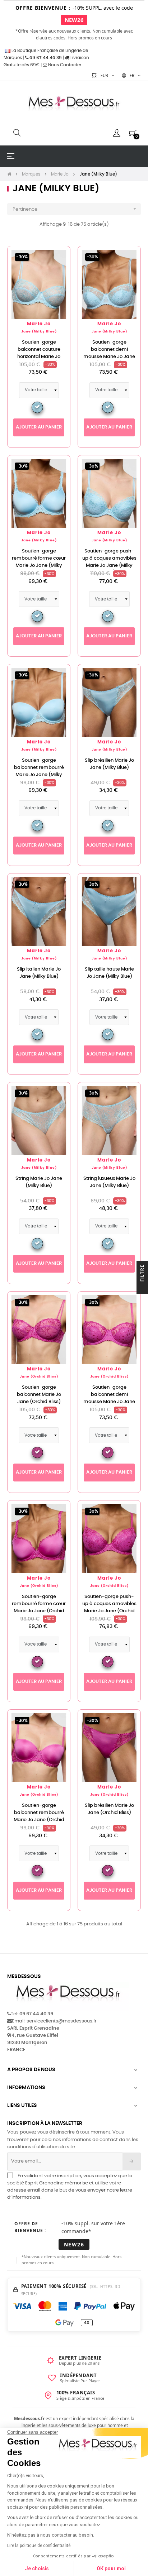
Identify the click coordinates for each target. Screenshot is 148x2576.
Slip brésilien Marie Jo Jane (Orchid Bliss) (109, 1809)
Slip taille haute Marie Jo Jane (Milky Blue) (109, 973)
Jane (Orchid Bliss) (39, 1377)
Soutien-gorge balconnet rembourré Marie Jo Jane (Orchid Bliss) (39, 1816)
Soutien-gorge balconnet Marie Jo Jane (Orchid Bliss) (39, 1395)
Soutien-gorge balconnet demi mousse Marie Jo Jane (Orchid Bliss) (109, 1398)
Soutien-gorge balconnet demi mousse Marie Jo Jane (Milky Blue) (109, 353)
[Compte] (117, 133)
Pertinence (75, 209)
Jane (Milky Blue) (39, 332)
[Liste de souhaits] (57, 259)
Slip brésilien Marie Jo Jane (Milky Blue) (109, 764)
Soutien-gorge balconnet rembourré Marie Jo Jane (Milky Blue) (39, 771)
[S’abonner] (132, 2161)
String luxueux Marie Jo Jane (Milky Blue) (109, 1182)
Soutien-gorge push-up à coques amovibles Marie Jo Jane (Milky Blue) (109, 562)
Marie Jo (39, 324)
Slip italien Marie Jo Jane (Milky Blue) (39, 973)
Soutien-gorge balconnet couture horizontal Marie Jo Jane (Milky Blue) (39, 353)
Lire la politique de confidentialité (39, 2546)
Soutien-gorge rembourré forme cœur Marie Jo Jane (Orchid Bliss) (39, 1607)
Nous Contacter (64, 65)
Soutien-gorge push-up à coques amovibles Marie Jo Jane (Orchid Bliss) (109, 1607)
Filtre (142, 1274)
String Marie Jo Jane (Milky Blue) (39, 1182)
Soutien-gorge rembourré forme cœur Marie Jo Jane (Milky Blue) (39, 562)
